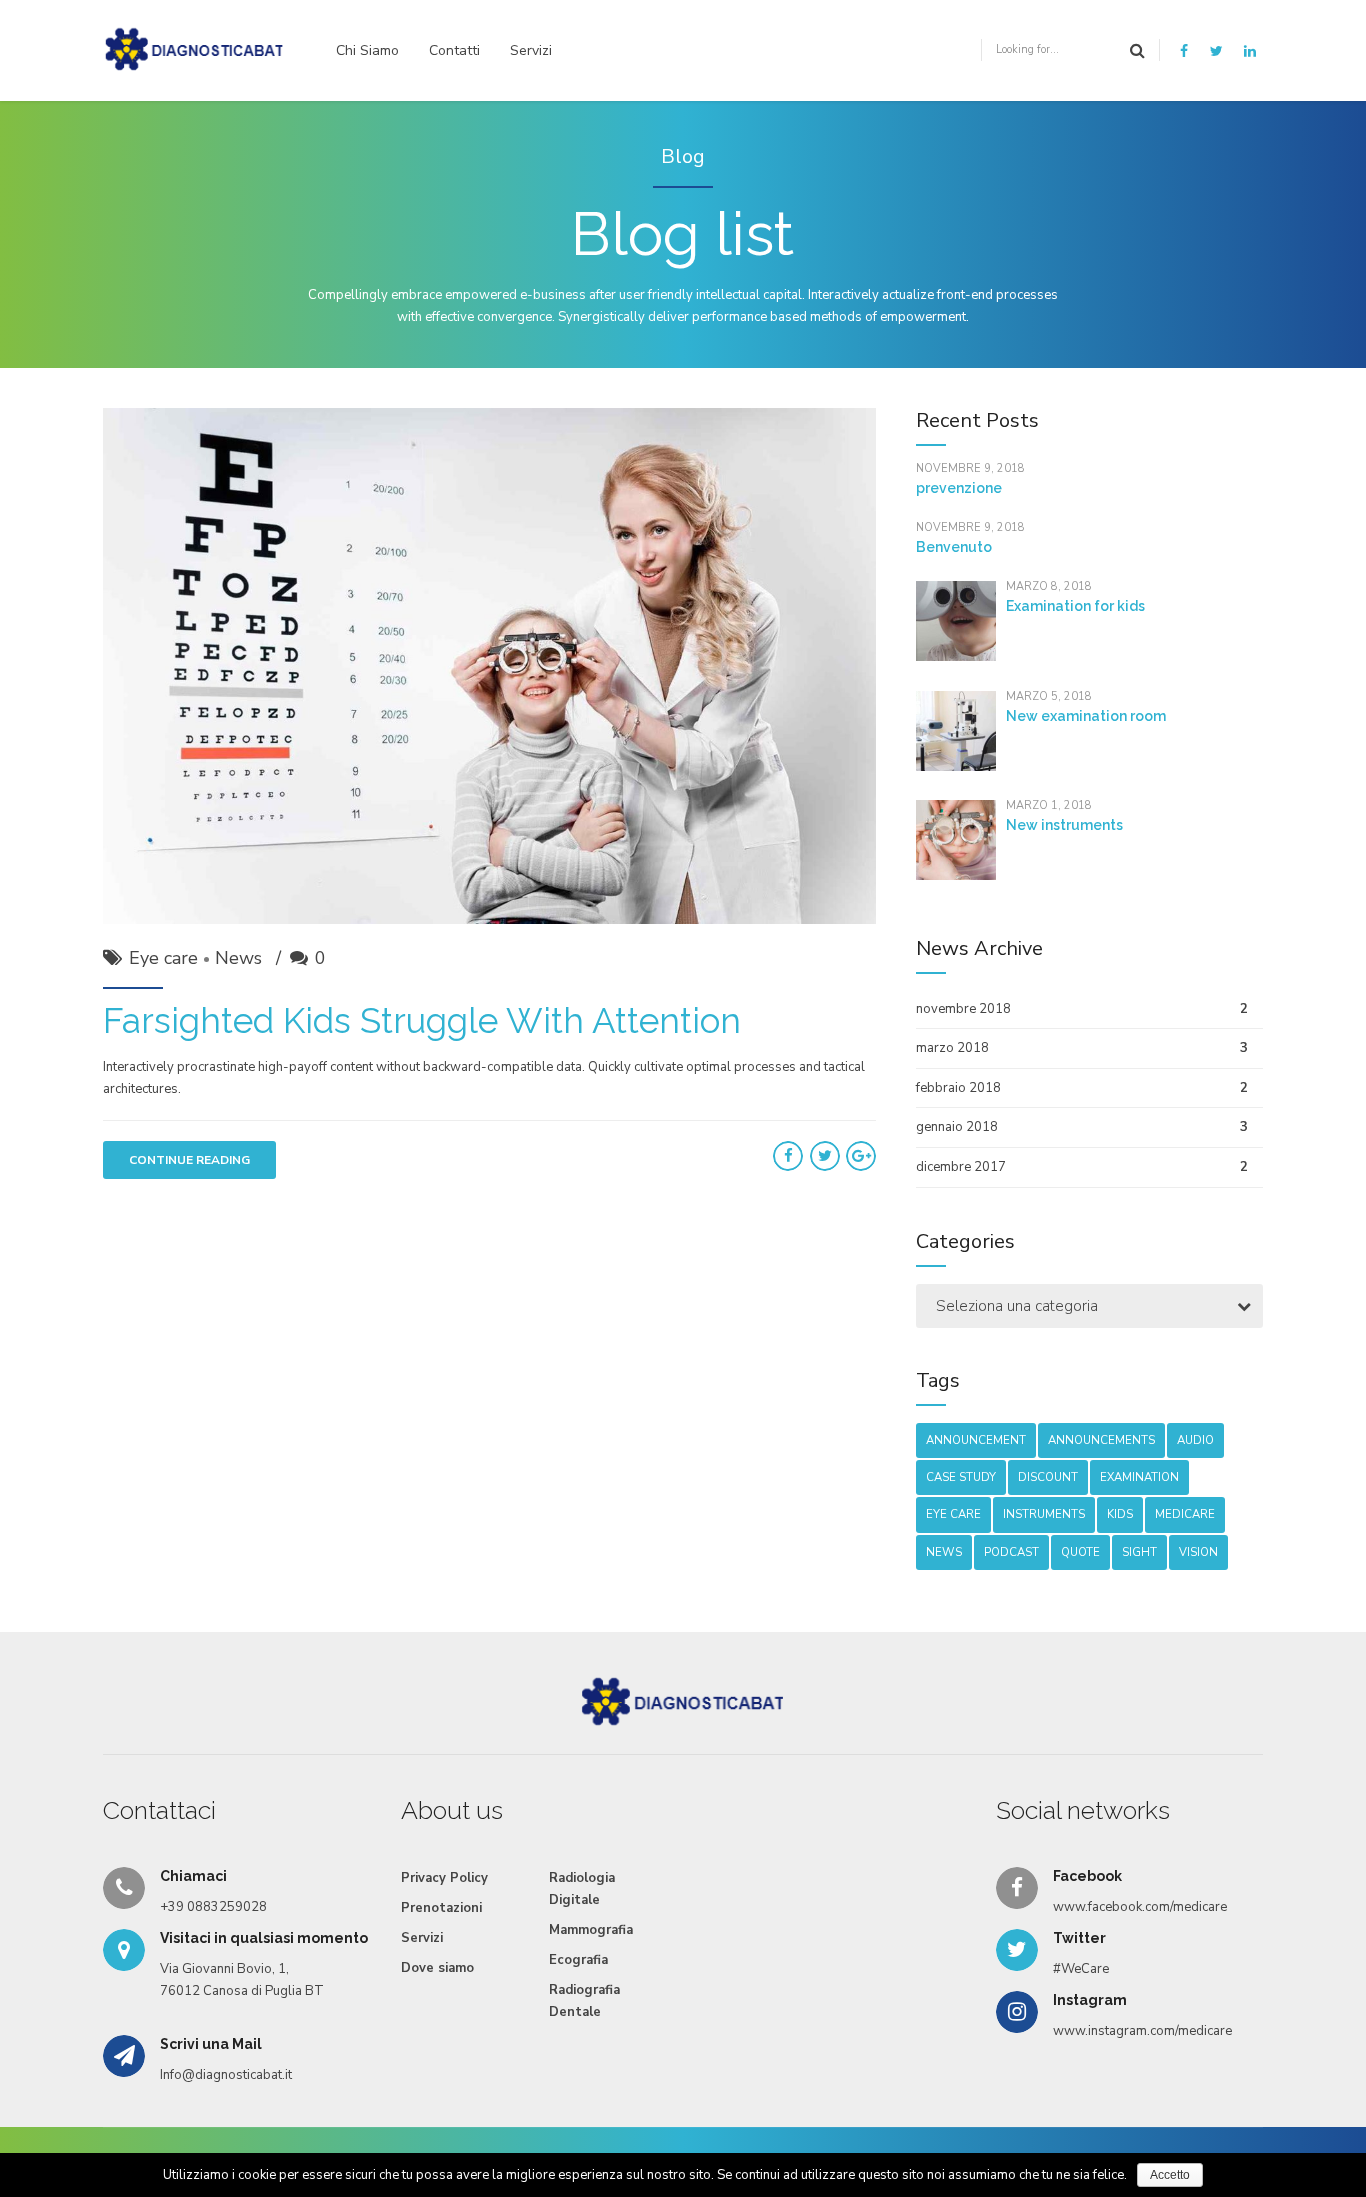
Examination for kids (1075, 606)
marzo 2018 (952, 1048)
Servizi (531, 50)
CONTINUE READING (189, 1160)
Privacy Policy (444, 1878)
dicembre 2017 (961, 1167)
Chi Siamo (367, 50)
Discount (1048, 1477)
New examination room (1086, 716)
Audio (1195, 1440)
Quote (1080, 1552)
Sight (1139, 1552)
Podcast (1011, 1552)
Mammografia (591, 1930)
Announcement (976, 1440)
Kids (1120, 1514)
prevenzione (959, 488)
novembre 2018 (963, 1009)
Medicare (1185, 1514)
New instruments (1064, 825)
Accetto (1170, 2175)
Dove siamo (437, 1968)
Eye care (163, 958)
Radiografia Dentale (584, 2001)
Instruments (1044, 1514)
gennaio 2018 (957, 1127)
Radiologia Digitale (582, 1889)
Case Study (961, 1477)
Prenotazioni (441, 1908)
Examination (1139, 1477)
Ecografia (578, 1960)
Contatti (454, 50)
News (238, 958)
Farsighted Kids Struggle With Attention (422, 1020)
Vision (1198, 1552)
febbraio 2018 (958, 1088)
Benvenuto (954, 547)
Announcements (1101, 1440)
